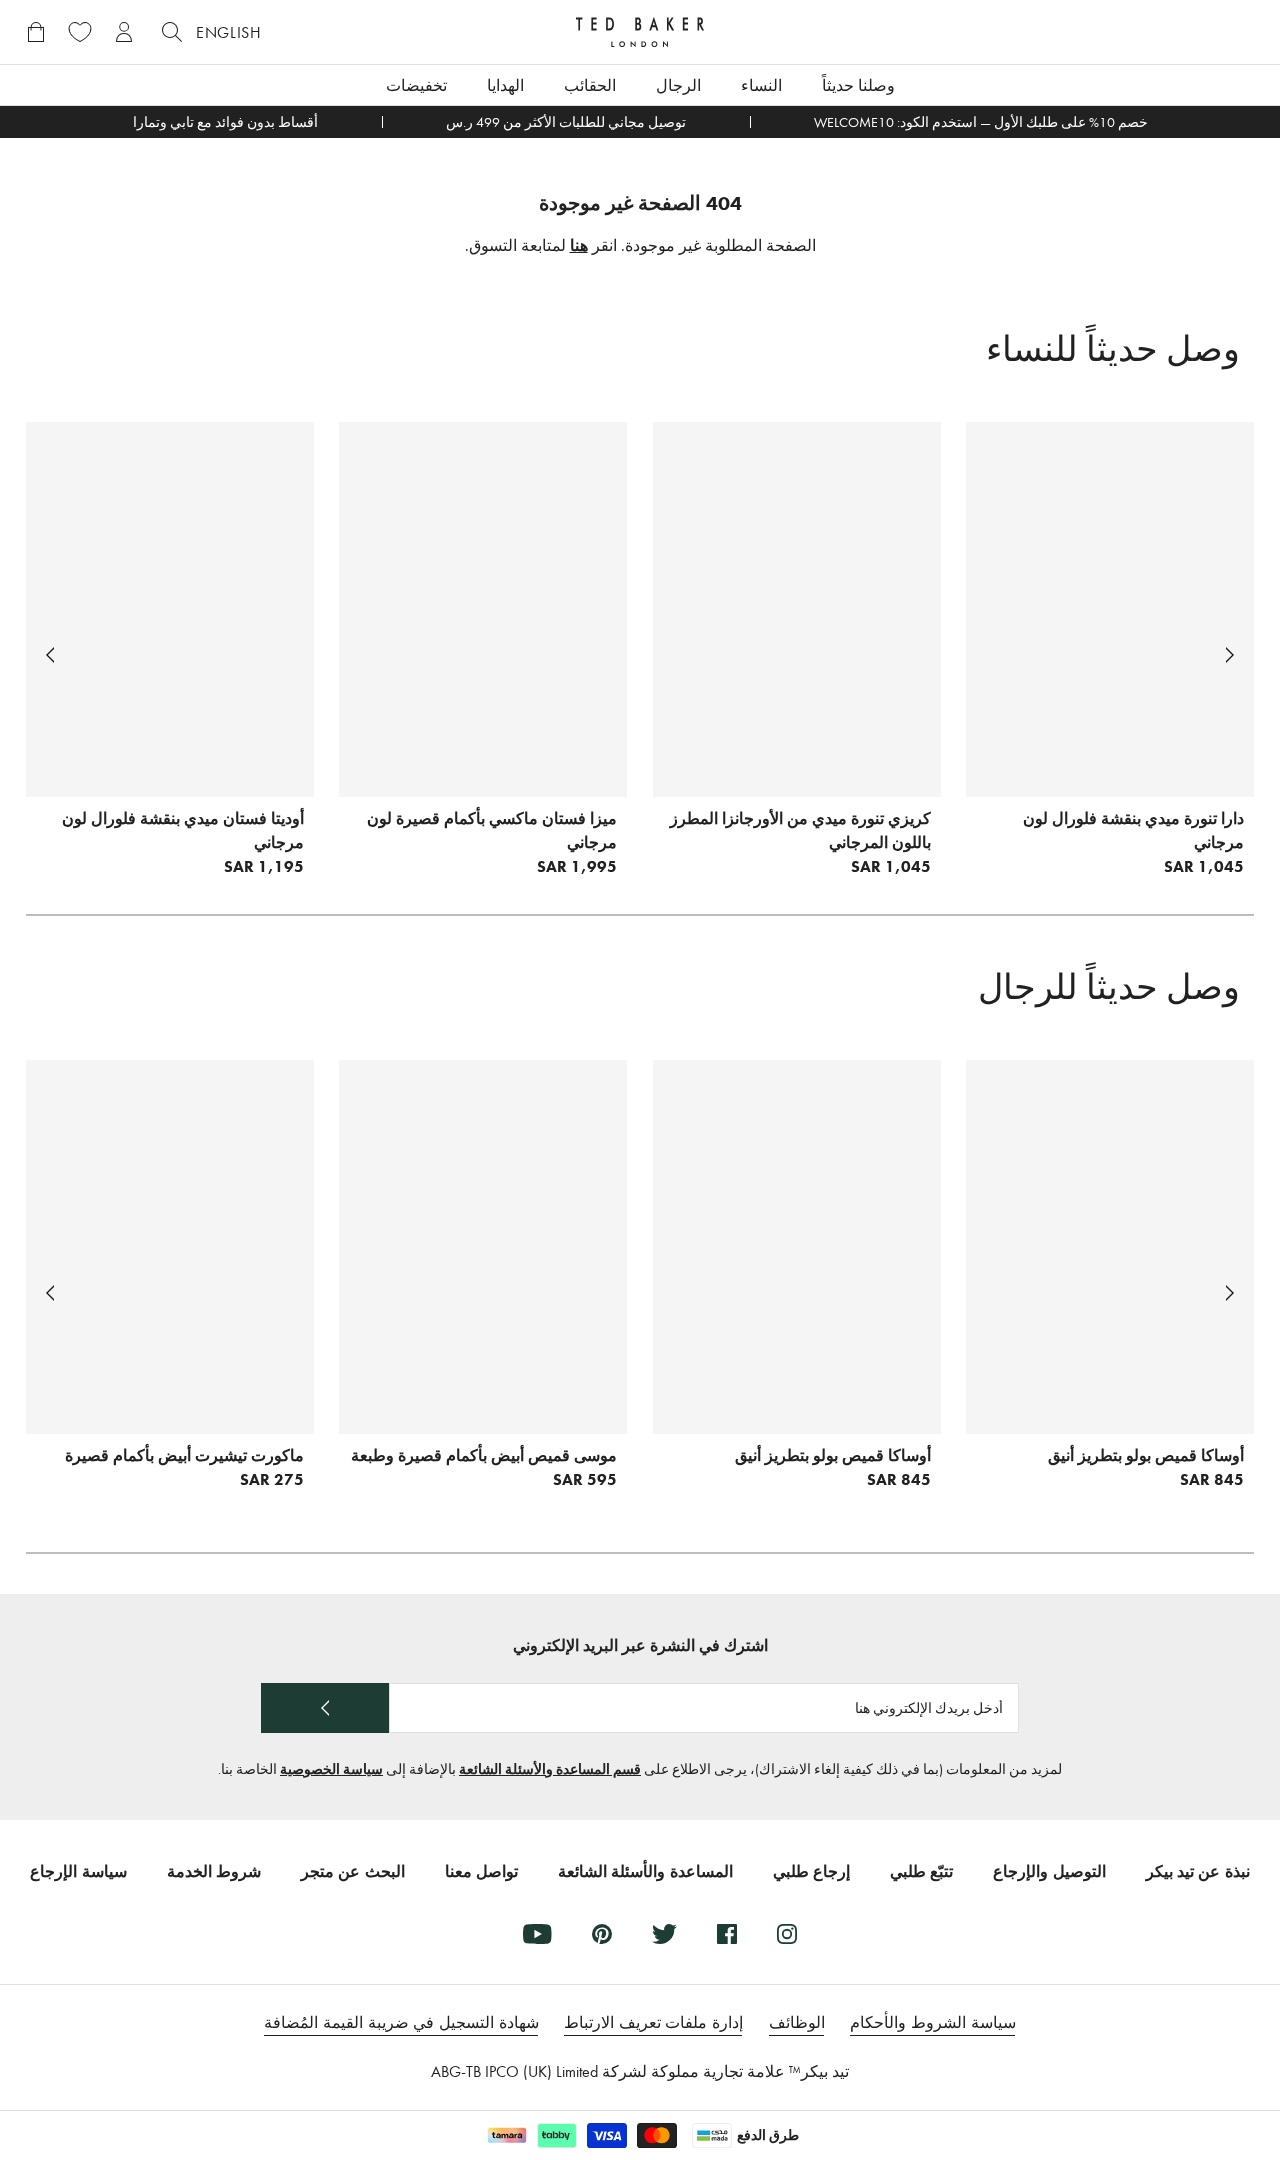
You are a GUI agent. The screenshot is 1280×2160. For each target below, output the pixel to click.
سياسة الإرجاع (78, 1871)
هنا (579, 245)
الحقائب (590, 85)
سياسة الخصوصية (331, 1769)
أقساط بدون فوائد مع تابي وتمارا (225, 122)
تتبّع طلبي (921, 1871)
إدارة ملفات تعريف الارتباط (653, 2022)
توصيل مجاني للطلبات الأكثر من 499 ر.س (566, 122)
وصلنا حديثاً (858, 85)
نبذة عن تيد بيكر (1198, 1871)
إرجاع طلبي (811, 1871)
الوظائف (797, 2022)
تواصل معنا (481, 1871)
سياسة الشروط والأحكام (932, 2022)
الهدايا (505, 85)
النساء (761, 85)
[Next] (50, 655)
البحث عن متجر (353, 1871)
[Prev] (1230, 655)
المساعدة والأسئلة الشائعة (645, 1871)
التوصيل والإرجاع (1049, 1871)
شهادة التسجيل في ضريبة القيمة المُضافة (401, 2022)
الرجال (678, 85)
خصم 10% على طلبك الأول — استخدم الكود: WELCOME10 (981, 122)
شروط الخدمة (214, 1871)
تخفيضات (416, 85)
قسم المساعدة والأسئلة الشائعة (550, 1769)
